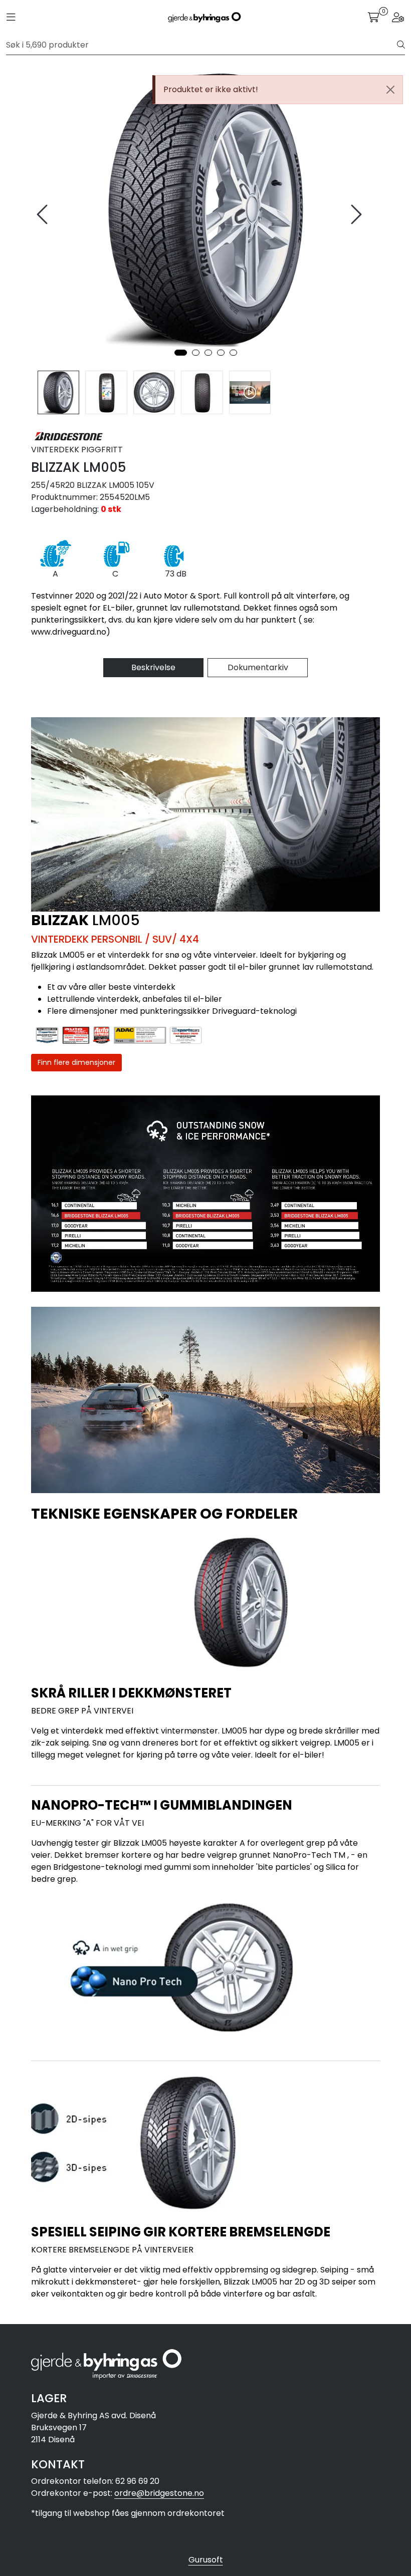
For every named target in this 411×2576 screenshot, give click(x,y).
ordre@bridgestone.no (159, 2493)
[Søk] (401, 45)
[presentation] (44, 215)
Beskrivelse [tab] (153, 667)
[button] (181, 353)
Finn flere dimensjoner (76, 1062)
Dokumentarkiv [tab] (258, 667)
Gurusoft (206, 2560)
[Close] (390, 90)
